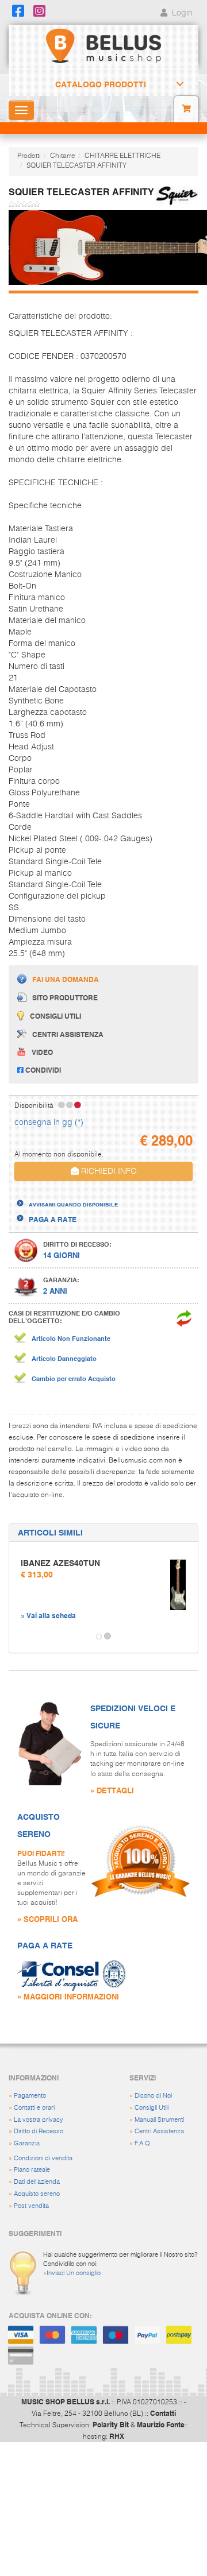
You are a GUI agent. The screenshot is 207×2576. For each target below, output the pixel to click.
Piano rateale (32, 2170)
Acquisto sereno (37, 2194)
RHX (117, 2436)
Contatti (163, 2413)
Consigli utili (55, 1016)
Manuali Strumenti (159, 2120)
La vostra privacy (39, 2120)
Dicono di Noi (153, 2096)
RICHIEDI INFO (108, 1171)
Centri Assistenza (159, 2131)
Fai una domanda (66, 979)
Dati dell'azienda (37, 2182)
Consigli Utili (152, 2108)
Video (42, 1052)
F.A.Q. (143, 2143)
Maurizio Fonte (161, 2424)
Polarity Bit (111, 2424)
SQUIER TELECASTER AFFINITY (76, 166)
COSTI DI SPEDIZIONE (65, 1194)
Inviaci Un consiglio (74, 2273)
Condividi (42, 1070)
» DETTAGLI (112, 1790)
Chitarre (63, 156)
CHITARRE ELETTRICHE (122, 156)
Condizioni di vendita (43, 2158)
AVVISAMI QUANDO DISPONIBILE (73, 1204)
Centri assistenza (68, 1034)
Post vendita (31, 2206)
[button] (20, 1637)
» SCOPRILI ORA (47, 1919)
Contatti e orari (34, 2108)
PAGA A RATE (53, 1219)
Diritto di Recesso (39, 2131)
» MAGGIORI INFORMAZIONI (68, 1996)
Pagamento (30, 2096)
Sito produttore (65, 997)
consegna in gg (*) (49, 1123)
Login (181, 13)
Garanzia (27, 2143)
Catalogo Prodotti (101, 84)
